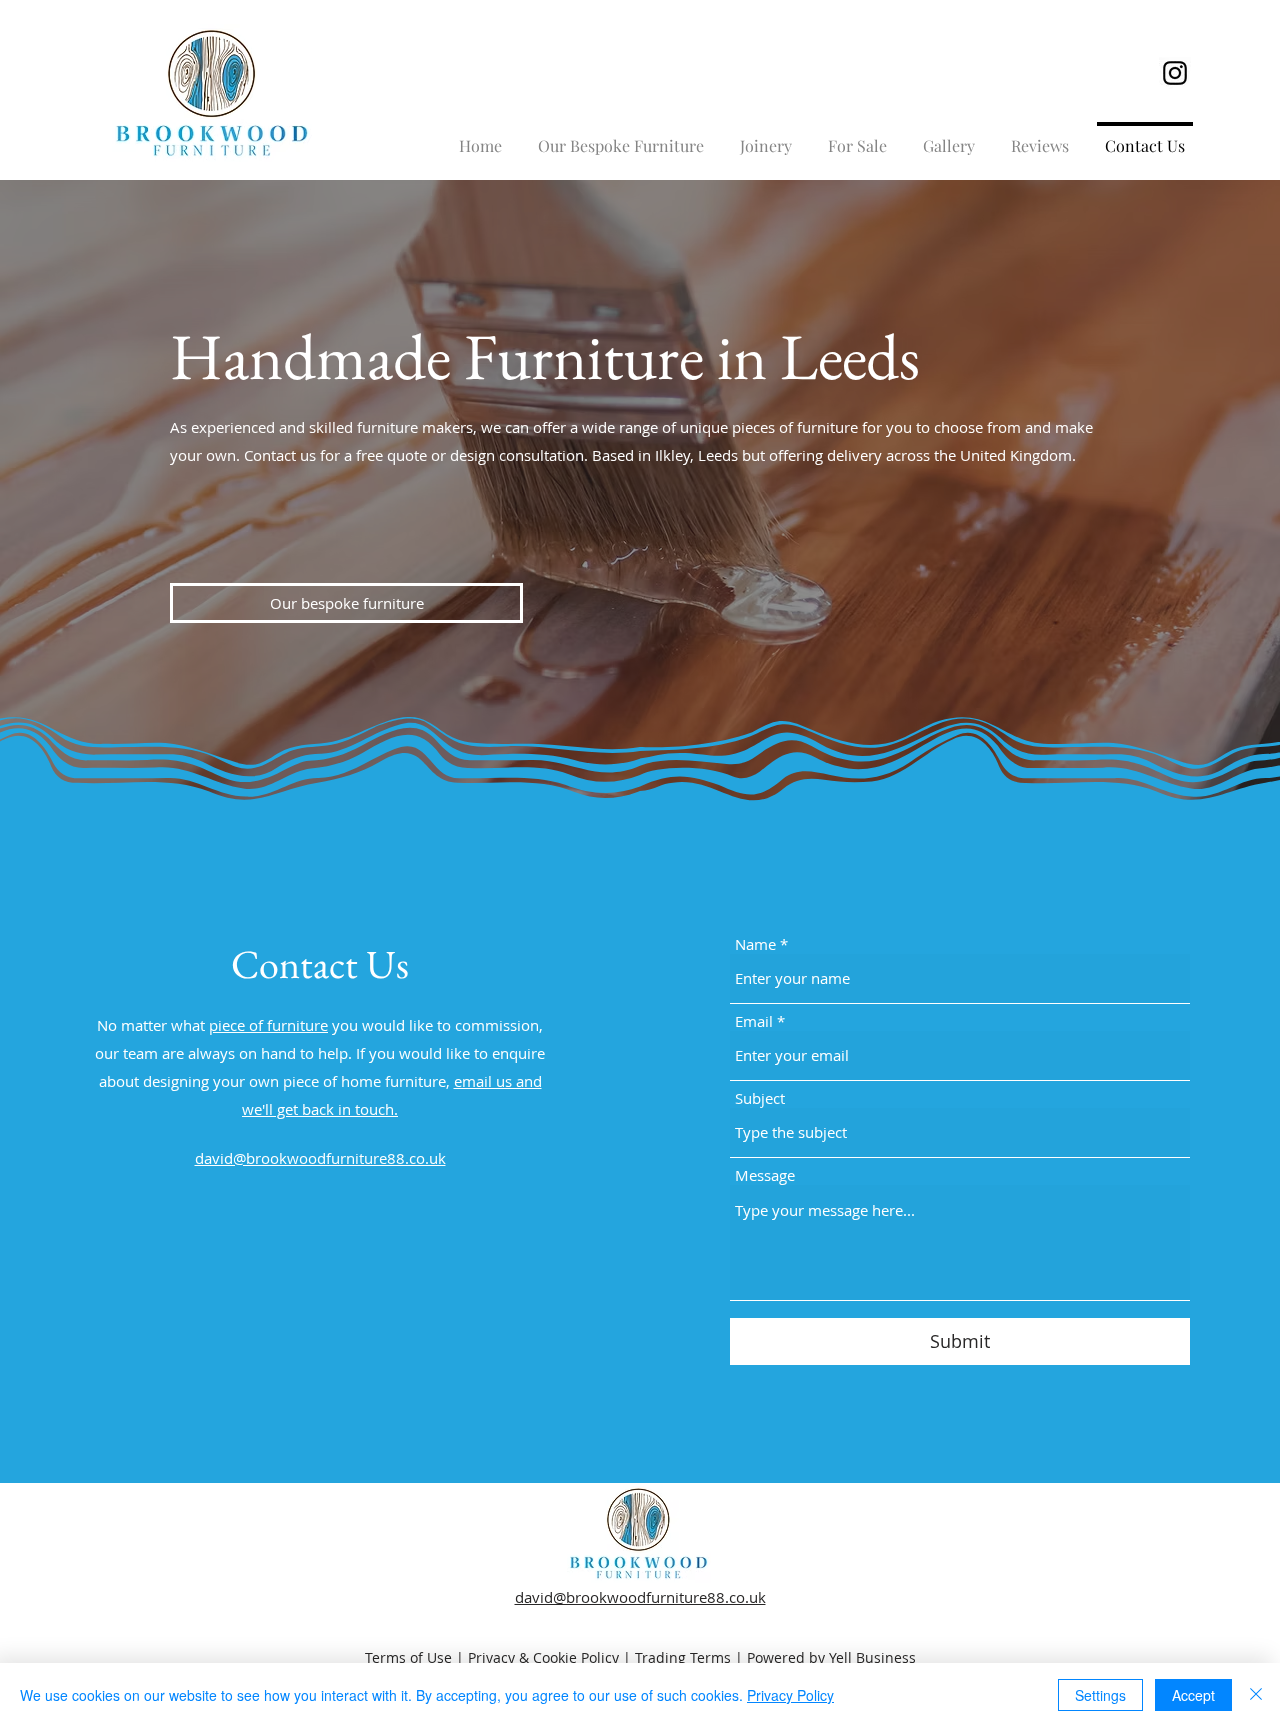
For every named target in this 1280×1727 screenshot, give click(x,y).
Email (754, 1021)
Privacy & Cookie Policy (543, 1657)
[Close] (1256, 1695)
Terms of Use (408, 1657)
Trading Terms (683, 1657)
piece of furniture (268, 1025)
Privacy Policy (790, 1695)
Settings (1100, 1695)
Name (755, 944)
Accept (1193, 1695)
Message (765, 1175)
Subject (760, 1098)
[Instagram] (1175, 73)
